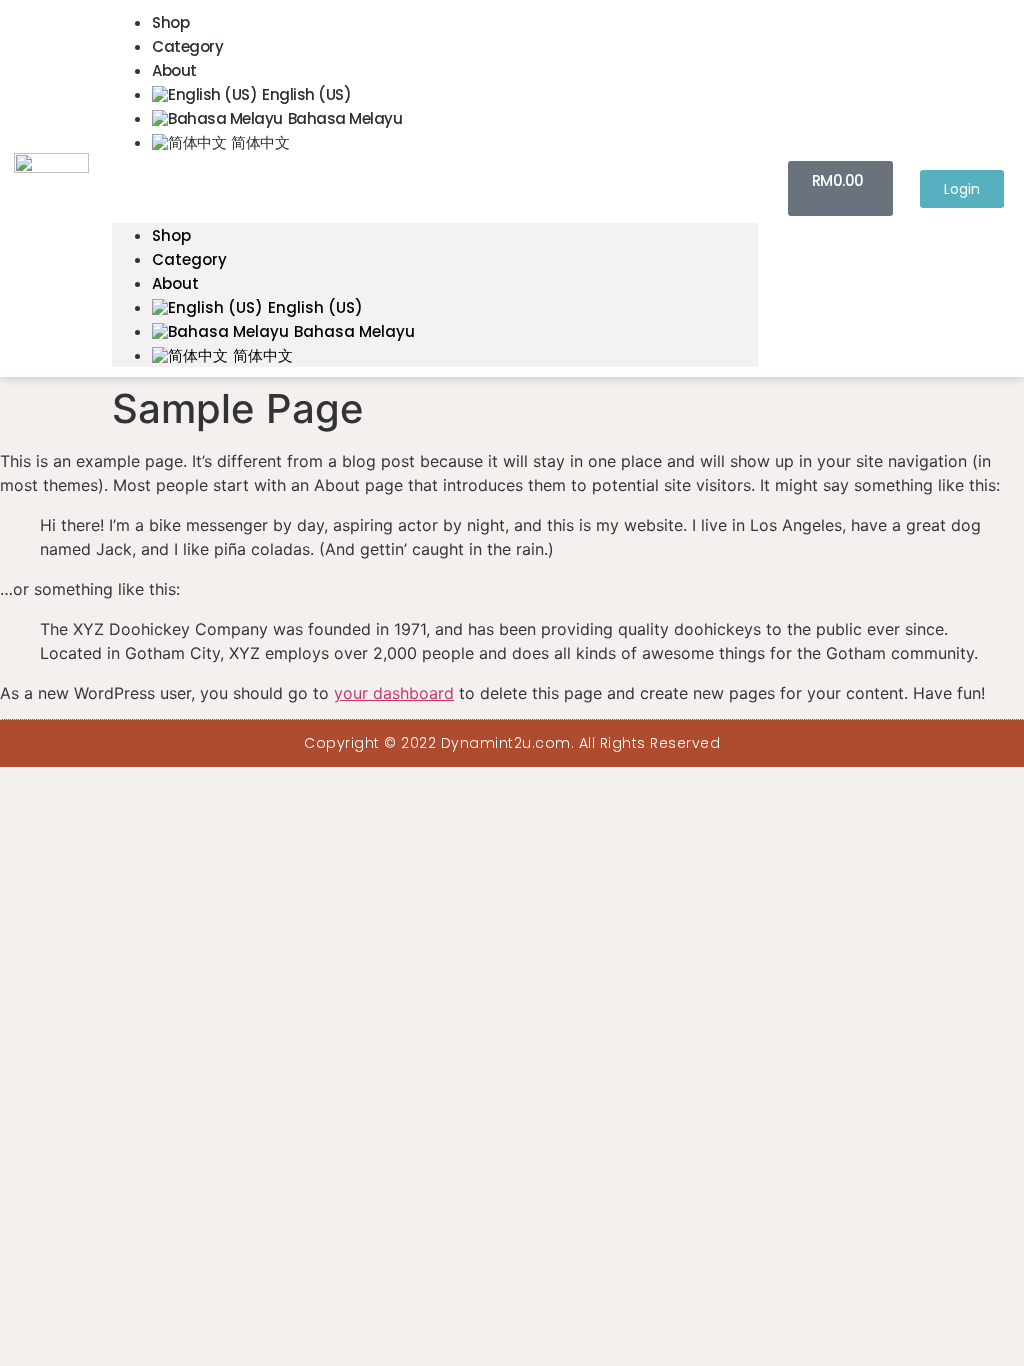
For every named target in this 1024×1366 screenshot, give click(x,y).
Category (187, 46)
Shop (170, 22)
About (174, 70)
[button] (435, 166)
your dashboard (394, 693)
